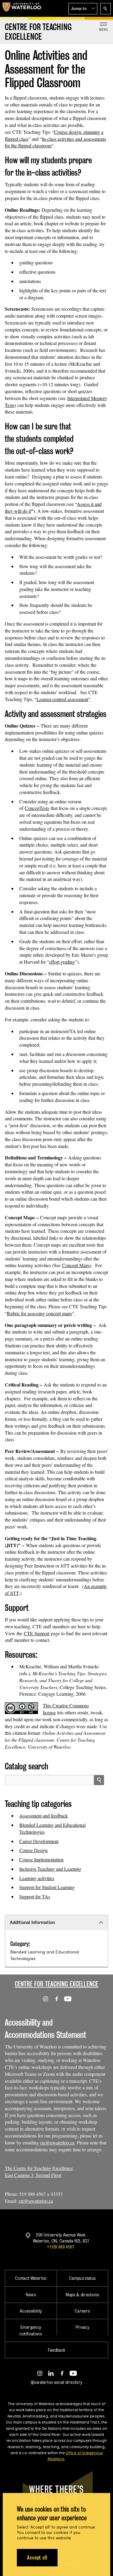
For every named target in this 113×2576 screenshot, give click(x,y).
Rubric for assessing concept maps (39, 1313)
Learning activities (37, 1878)
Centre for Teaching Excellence (56, 1984)
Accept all (37, 2558)
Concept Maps (76, 1265)
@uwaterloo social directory (57, 2382)
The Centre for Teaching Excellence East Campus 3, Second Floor (39, 2171)
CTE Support (37, 1633)
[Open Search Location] (105, 9)
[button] (83, 9)
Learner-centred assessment (62, 699)
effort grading (62, 962)
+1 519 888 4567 (61, 2247)
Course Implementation (41, 1859)
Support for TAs (35, 1896)
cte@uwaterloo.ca (57, 2142)
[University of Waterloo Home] (22, 8)
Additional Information (32, 1922)
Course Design (33, 1850)
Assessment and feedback (44, 1816)
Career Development (39, 1841)
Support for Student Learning (47, 1887)
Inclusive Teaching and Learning (50, 1869)
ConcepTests (37, 808)
